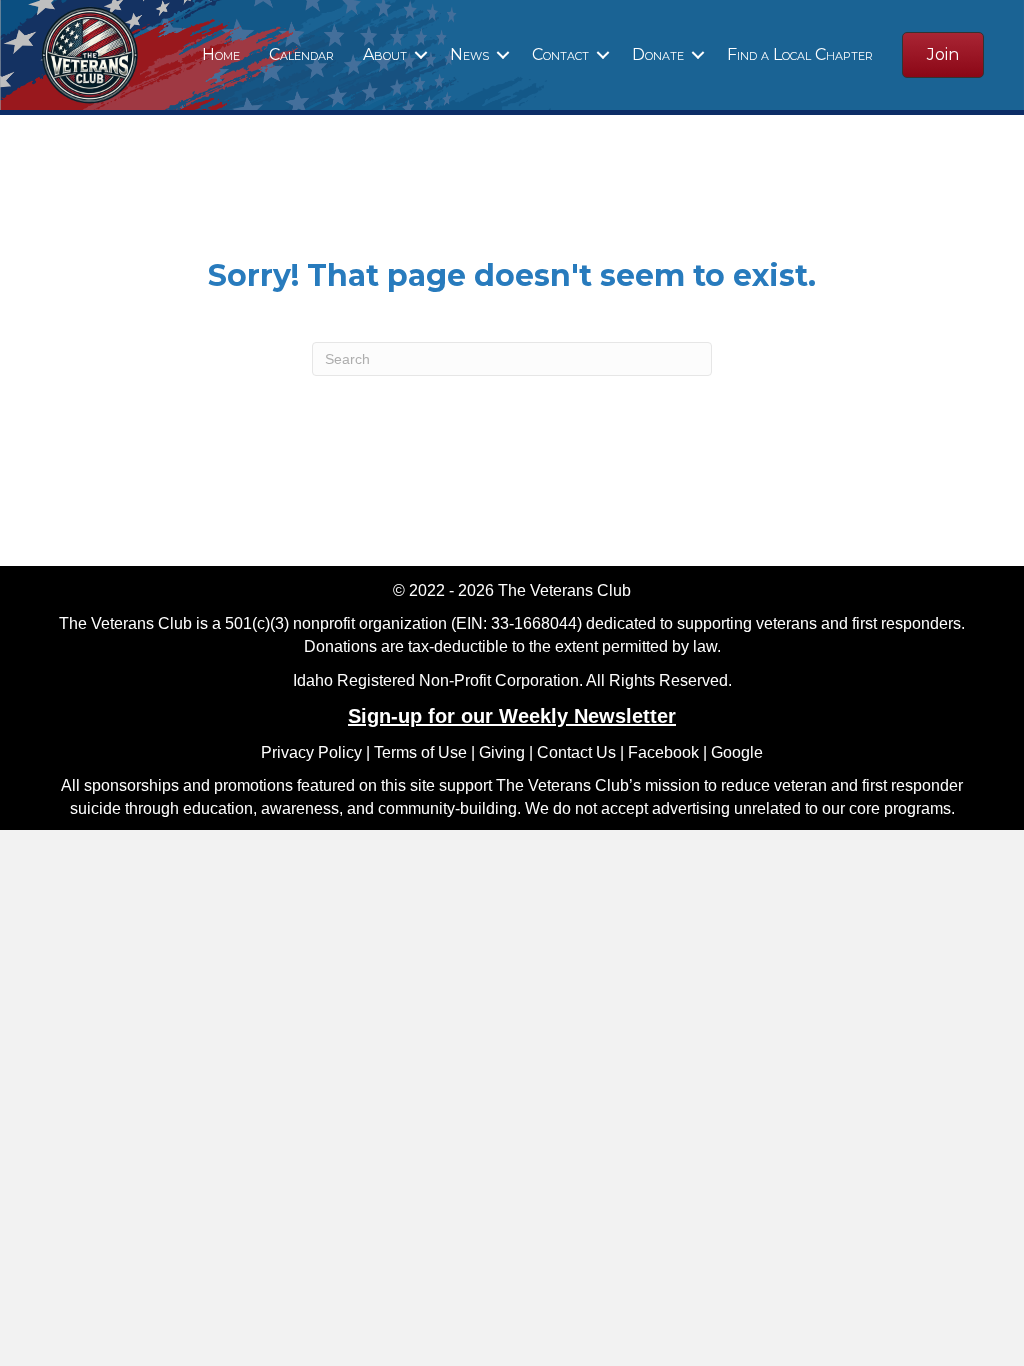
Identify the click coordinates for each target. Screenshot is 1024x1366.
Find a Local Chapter (800, 54)
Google (737, 752)
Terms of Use (420, 752)
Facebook (663, 752)
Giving (502, 752)
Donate (658, 54)
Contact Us (576, 752)
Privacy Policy (311, 752)
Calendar (301, 54)
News (469, 54)
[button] (421, 55)
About (385, 54)
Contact (560, 54)
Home (221, 54)
